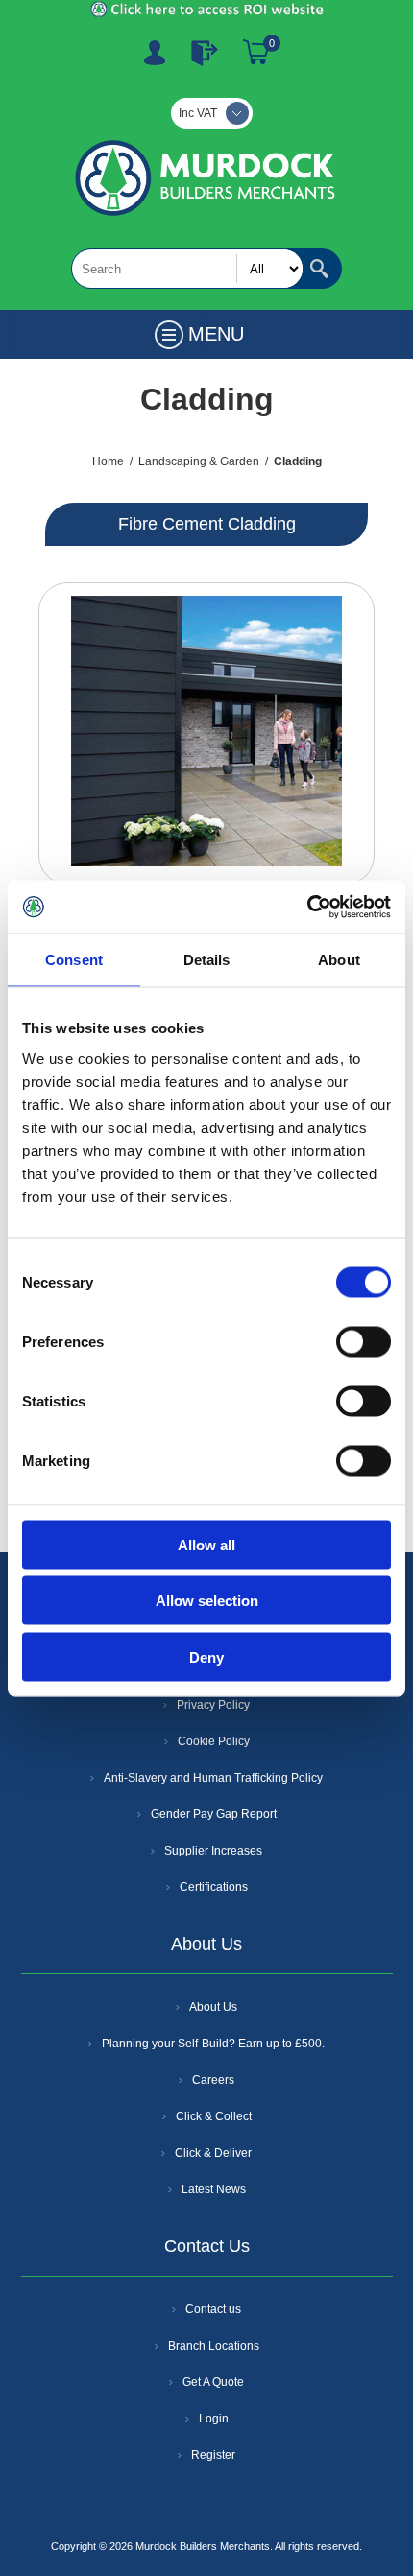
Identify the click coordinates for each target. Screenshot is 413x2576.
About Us (213, 2007)
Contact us (213, 2309)
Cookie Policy (214, 1741)
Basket (256, 53)
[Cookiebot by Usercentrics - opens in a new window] (307, 907)
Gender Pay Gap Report (214, 1814)
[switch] (364, 1341)
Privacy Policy (213, 1705)
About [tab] (339, 960)
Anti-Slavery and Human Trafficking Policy (213, 1778)
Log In (205, 53)
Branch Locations (214, 2346)
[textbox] (187, 269)
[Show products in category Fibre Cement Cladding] (206, 733)
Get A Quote (213, 2382)
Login (214, 2419)
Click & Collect (214, 2116)
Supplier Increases (213, 1851)
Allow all (206, 1544)
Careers (213, 2080)
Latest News (214, 2189)
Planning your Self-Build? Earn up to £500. (213, 2044)
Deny (206, 1656)
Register (155, 53)
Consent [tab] (74, 960)
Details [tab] (207, 960)
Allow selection (207, 1601)
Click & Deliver (213, 2153)
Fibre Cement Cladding (207, 524)
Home (108, 461)
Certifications (214, 1887)
